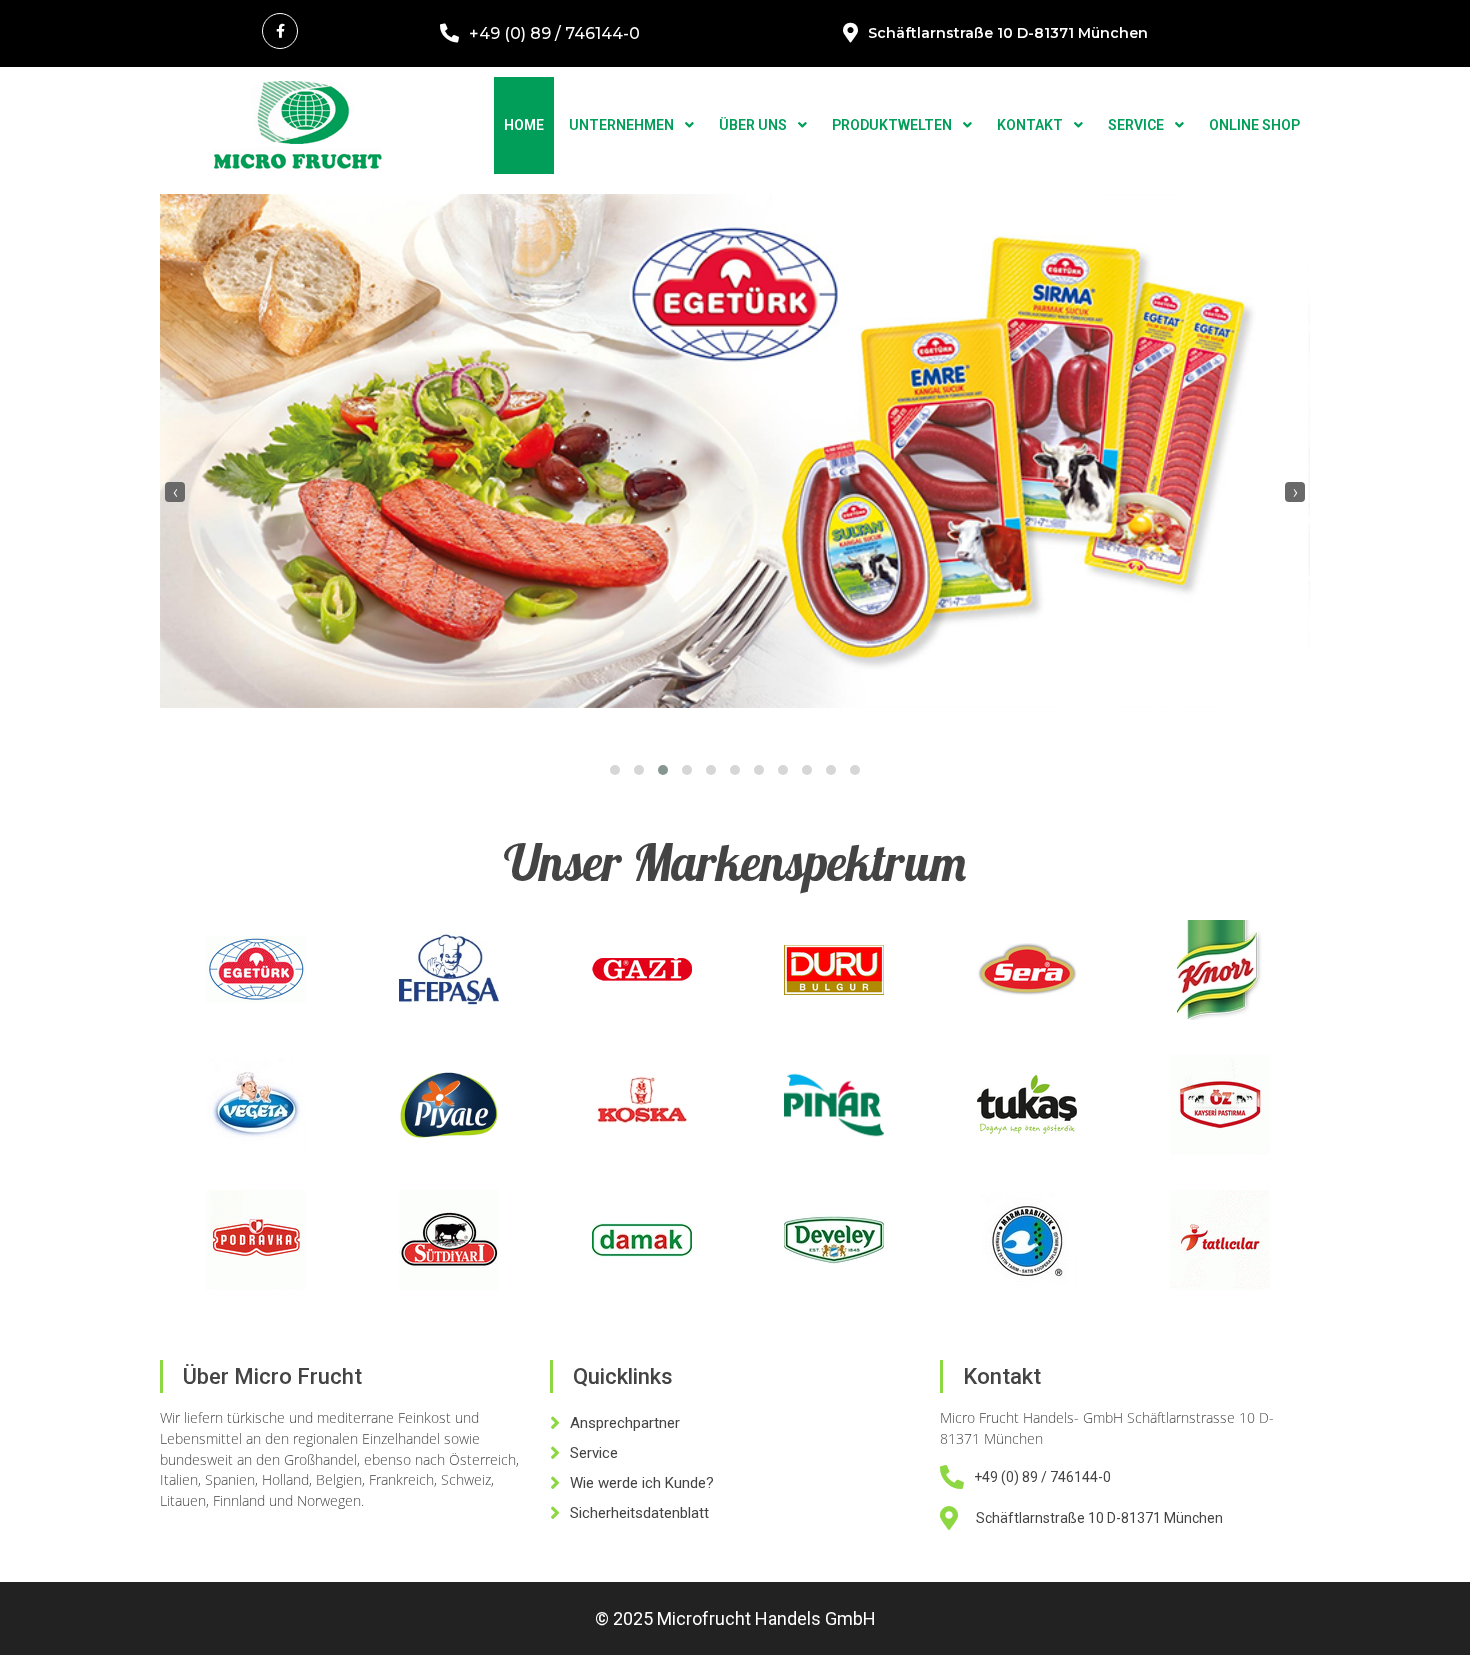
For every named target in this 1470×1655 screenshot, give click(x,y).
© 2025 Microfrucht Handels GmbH (735, 1618)
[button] (615, 770)
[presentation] (175, 492)
